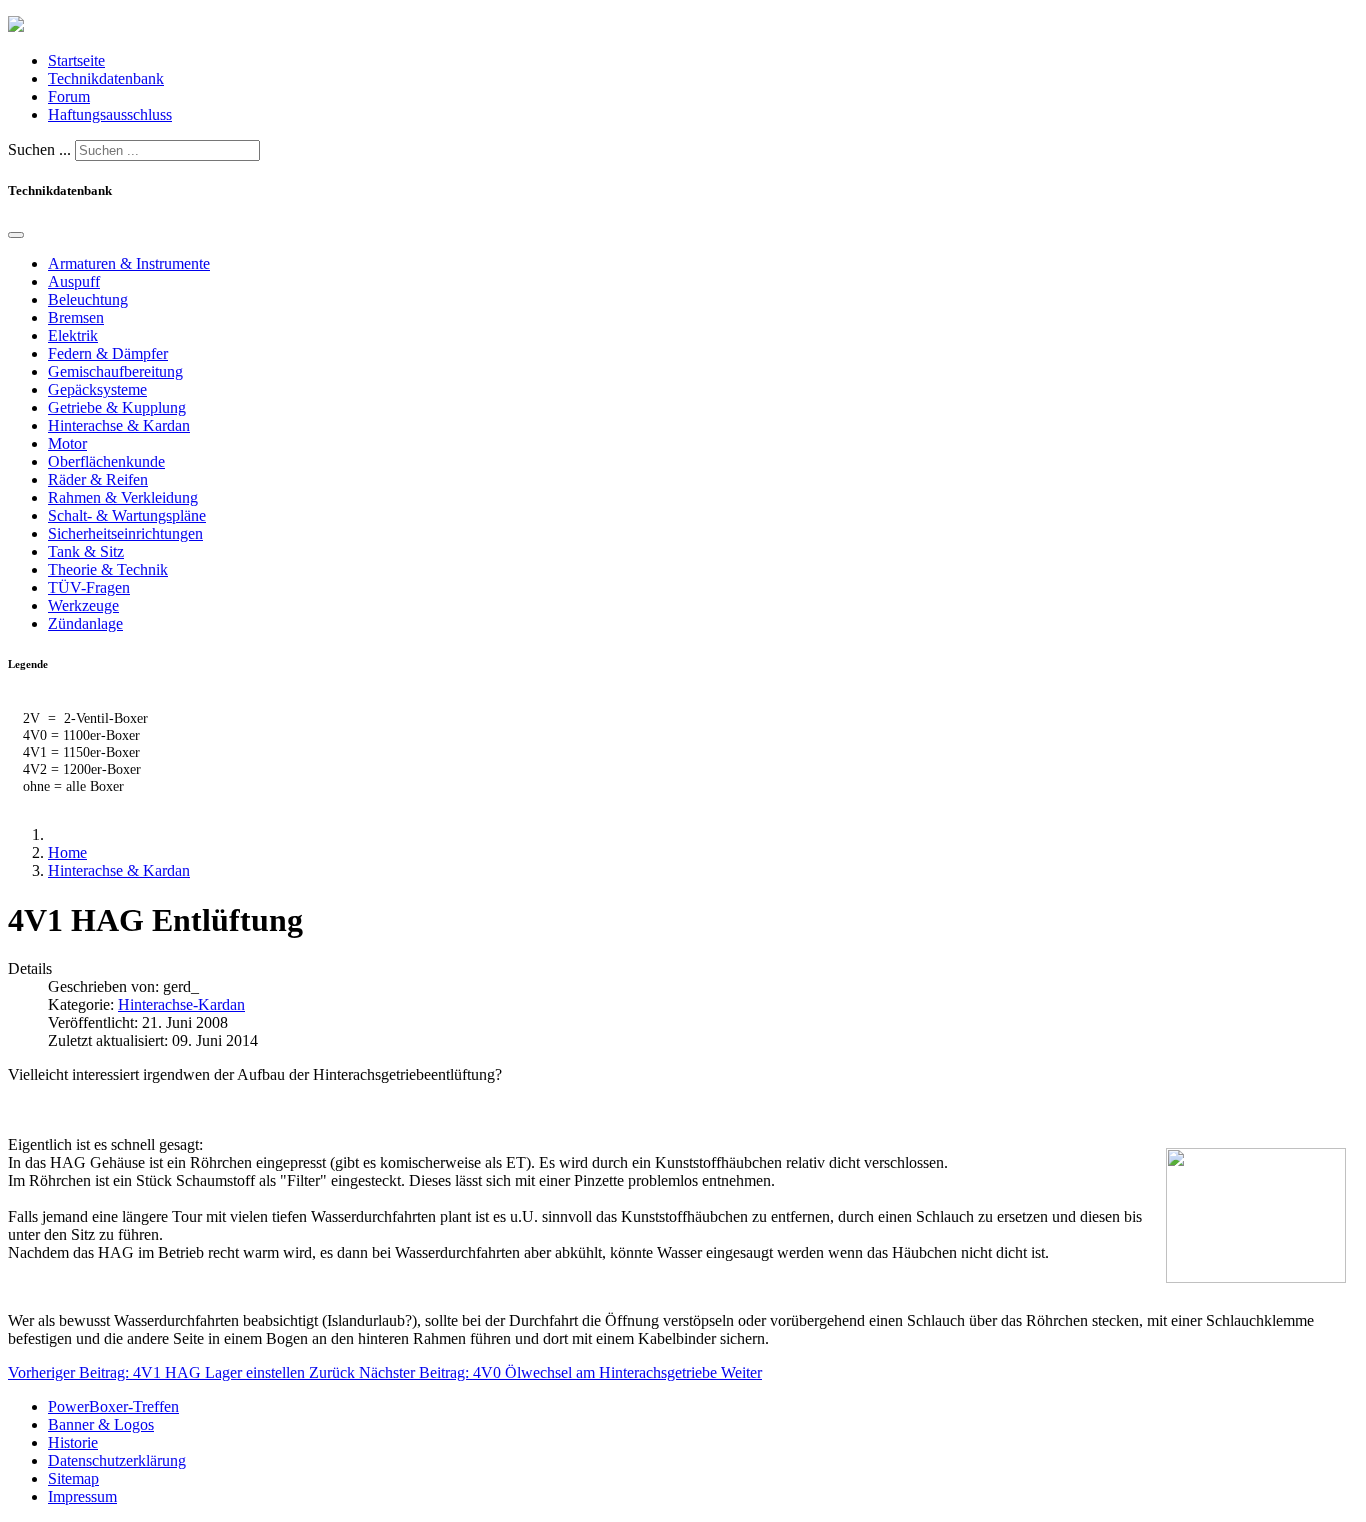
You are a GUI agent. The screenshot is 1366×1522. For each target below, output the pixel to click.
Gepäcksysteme (97, 389)
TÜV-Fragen (89, 587)
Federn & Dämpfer (108, 353)
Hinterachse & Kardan (119, 425)
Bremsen (76, 317)
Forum (69, 96)
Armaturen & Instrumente (129, 263)
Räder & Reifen (98, 479)
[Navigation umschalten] (16, 235)
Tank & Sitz (86, 551)
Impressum (82, 1496)
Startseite (76, 60)
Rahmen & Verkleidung (123, 497)
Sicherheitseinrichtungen (125, 533)
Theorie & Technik (108, 569)
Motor (67, 443)
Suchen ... (39, 149)
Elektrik (73, 335)
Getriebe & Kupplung (117, 407)
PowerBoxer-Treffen (113, 1406)
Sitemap (73, 1478)
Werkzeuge (83, 605)
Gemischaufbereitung (115, 371)
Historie (73, 1442)
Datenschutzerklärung (117, 1460)
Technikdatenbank (106, 78)
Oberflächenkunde (106, 461)
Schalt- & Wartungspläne (127, 515)
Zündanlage (85, 623)
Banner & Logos (101, 1424)
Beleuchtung (88, 299)
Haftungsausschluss (110, 114)
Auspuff (74, 281)
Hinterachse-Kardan (181, 1004)
